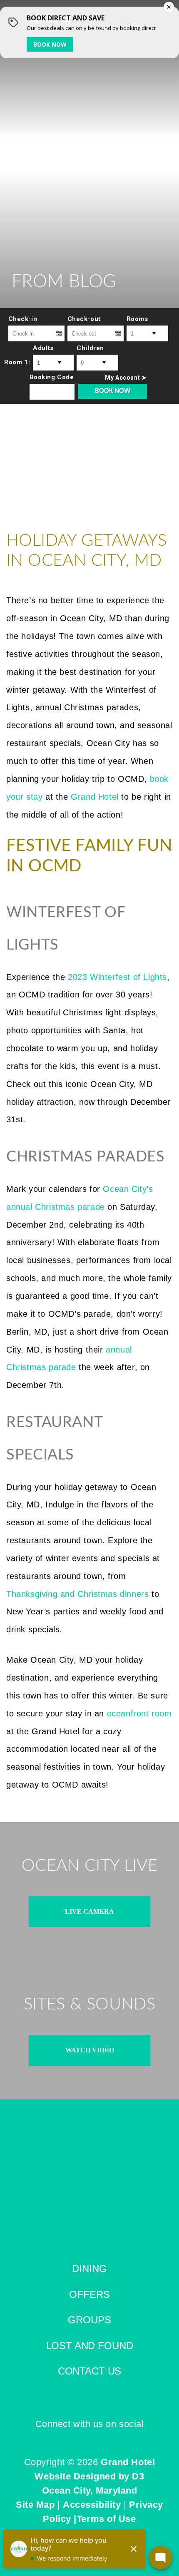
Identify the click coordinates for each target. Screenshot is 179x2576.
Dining (89, 2269)
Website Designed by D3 (89, 2476)
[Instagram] (96, 2438)
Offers (89, 2294)
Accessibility (92, 2505)
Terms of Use (106, 2519)
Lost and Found (90, 2346)
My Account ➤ (126, 378)
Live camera (89, 1911)
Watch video (90, 2050)
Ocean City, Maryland (90, 2490)
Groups (89, 2320)
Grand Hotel (128, 2462)
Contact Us (89, 2371)
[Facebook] (83, 2438)
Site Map (35, 2505)
